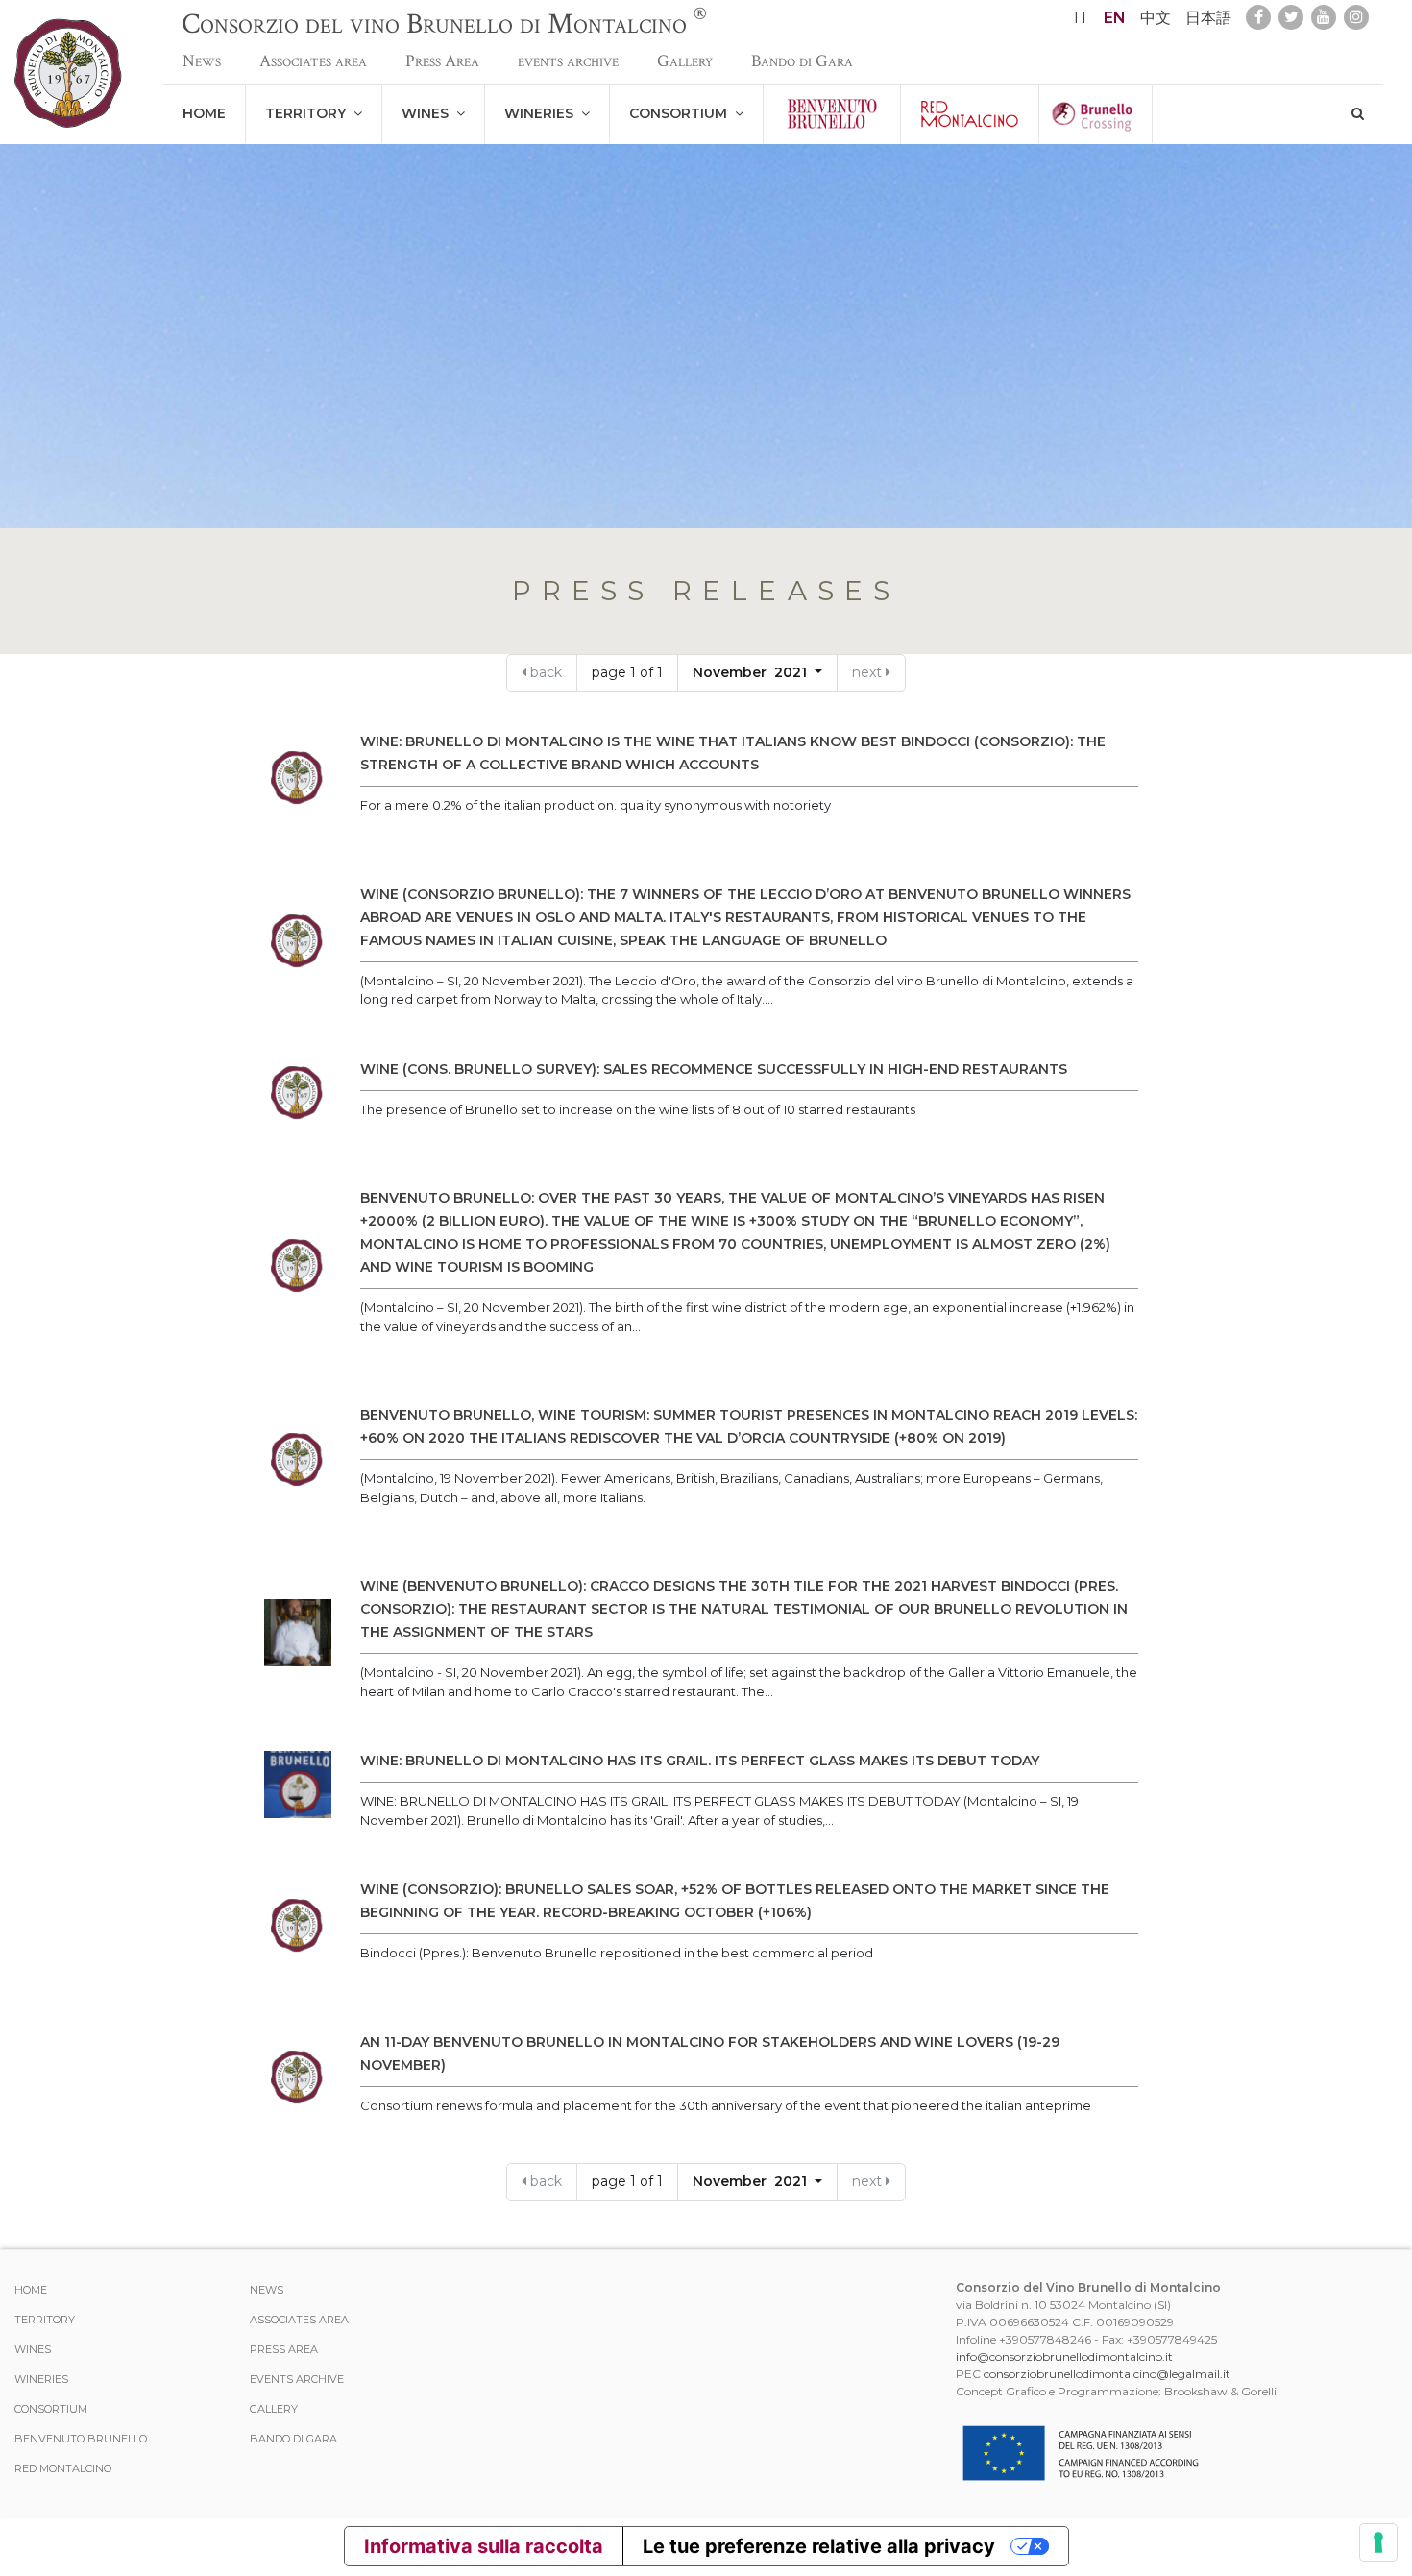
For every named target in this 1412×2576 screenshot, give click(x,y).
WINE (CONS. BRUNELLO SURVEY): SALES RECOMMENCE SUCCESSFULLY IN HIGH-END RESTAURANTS (714, 1069)
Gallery (685, 61)
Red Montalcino (63, 2468)
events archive (568, 61)
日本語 (1208, 18)
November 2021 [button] (752, 672)
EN (1115, 18)
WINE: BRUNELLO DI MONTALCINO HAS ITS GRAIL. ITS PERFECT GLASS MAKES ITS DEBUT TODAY (700, 1761)
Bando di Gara (802, 61)
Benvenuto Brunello (81, 2439)
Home (204, 113)
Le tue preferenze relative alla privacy (819, 2546)
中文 (1156, 18)
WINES (429, 113)
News (202, 61)
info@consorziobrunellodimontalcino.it (1064, 2357)
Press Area (442, 61)
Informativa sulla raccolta (484, 2546)
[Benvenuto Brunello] (832, 114)
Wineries (543, 113)
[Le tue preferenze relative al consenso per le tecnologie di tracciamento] (1378, 2542)
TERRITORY (309, 113)
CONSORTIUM (682, 113)
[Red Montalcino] (970, 114)
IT (1082, 18)
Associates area (313, 61)
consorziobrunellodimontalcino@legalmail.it (1107, 2374)
